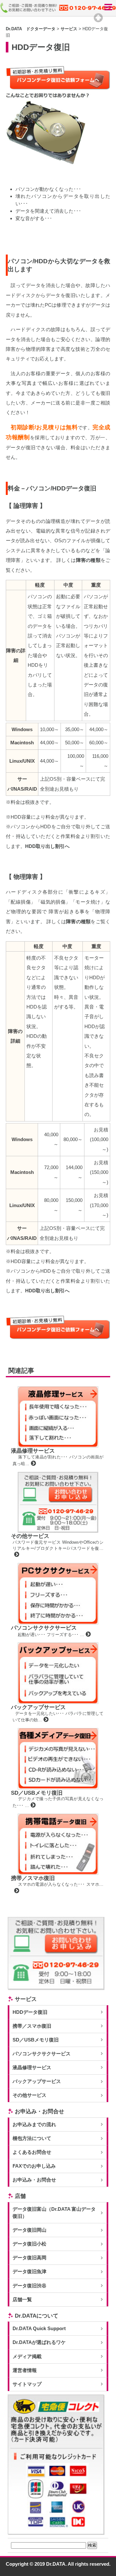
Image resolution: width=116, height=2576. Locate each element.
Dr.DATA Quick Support (39, 2329)
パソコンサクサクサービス (44, 1628)
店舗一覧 (22, 2300)
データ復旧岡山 (29, 2230)
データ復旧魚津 (29, 2272)
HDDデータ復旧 (30, 2012)
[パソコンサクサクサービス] (87, 1635)
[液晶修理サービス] (33, 1464)
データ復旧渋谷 (29, 2286)
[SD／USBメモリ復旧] (32, 1805)
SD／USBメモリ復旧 (37, 1793)
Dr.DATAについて (37, 2316)
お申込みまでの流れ (34, 2125)
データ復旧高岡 (29, 2258)
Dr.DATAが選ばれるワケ (39, 2342)
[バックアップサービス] (45, 1720)
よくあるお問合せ (32, 2152)
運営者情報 (25, 2370)
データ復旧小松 (29, 2244)
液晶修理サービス (33, 1451)
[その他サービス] (16, 1555)
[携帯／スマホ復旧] (16, 1891)
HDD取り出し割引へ (47, 846)
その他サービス (30, 1536)
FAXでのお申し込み (34, 2166)
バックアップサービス (38, 1707)
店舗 (20, 2196)
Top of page (98, 18)
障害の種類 (88, 560)
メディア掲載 (27, 2357)
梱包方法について (32, 2138)
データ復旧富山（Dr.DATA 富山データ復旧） (54, 2213)
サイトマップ (27, 2384)
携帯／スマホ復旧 (33, 1878)
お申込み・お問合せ (39, 2111)
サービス (26, 1999)
